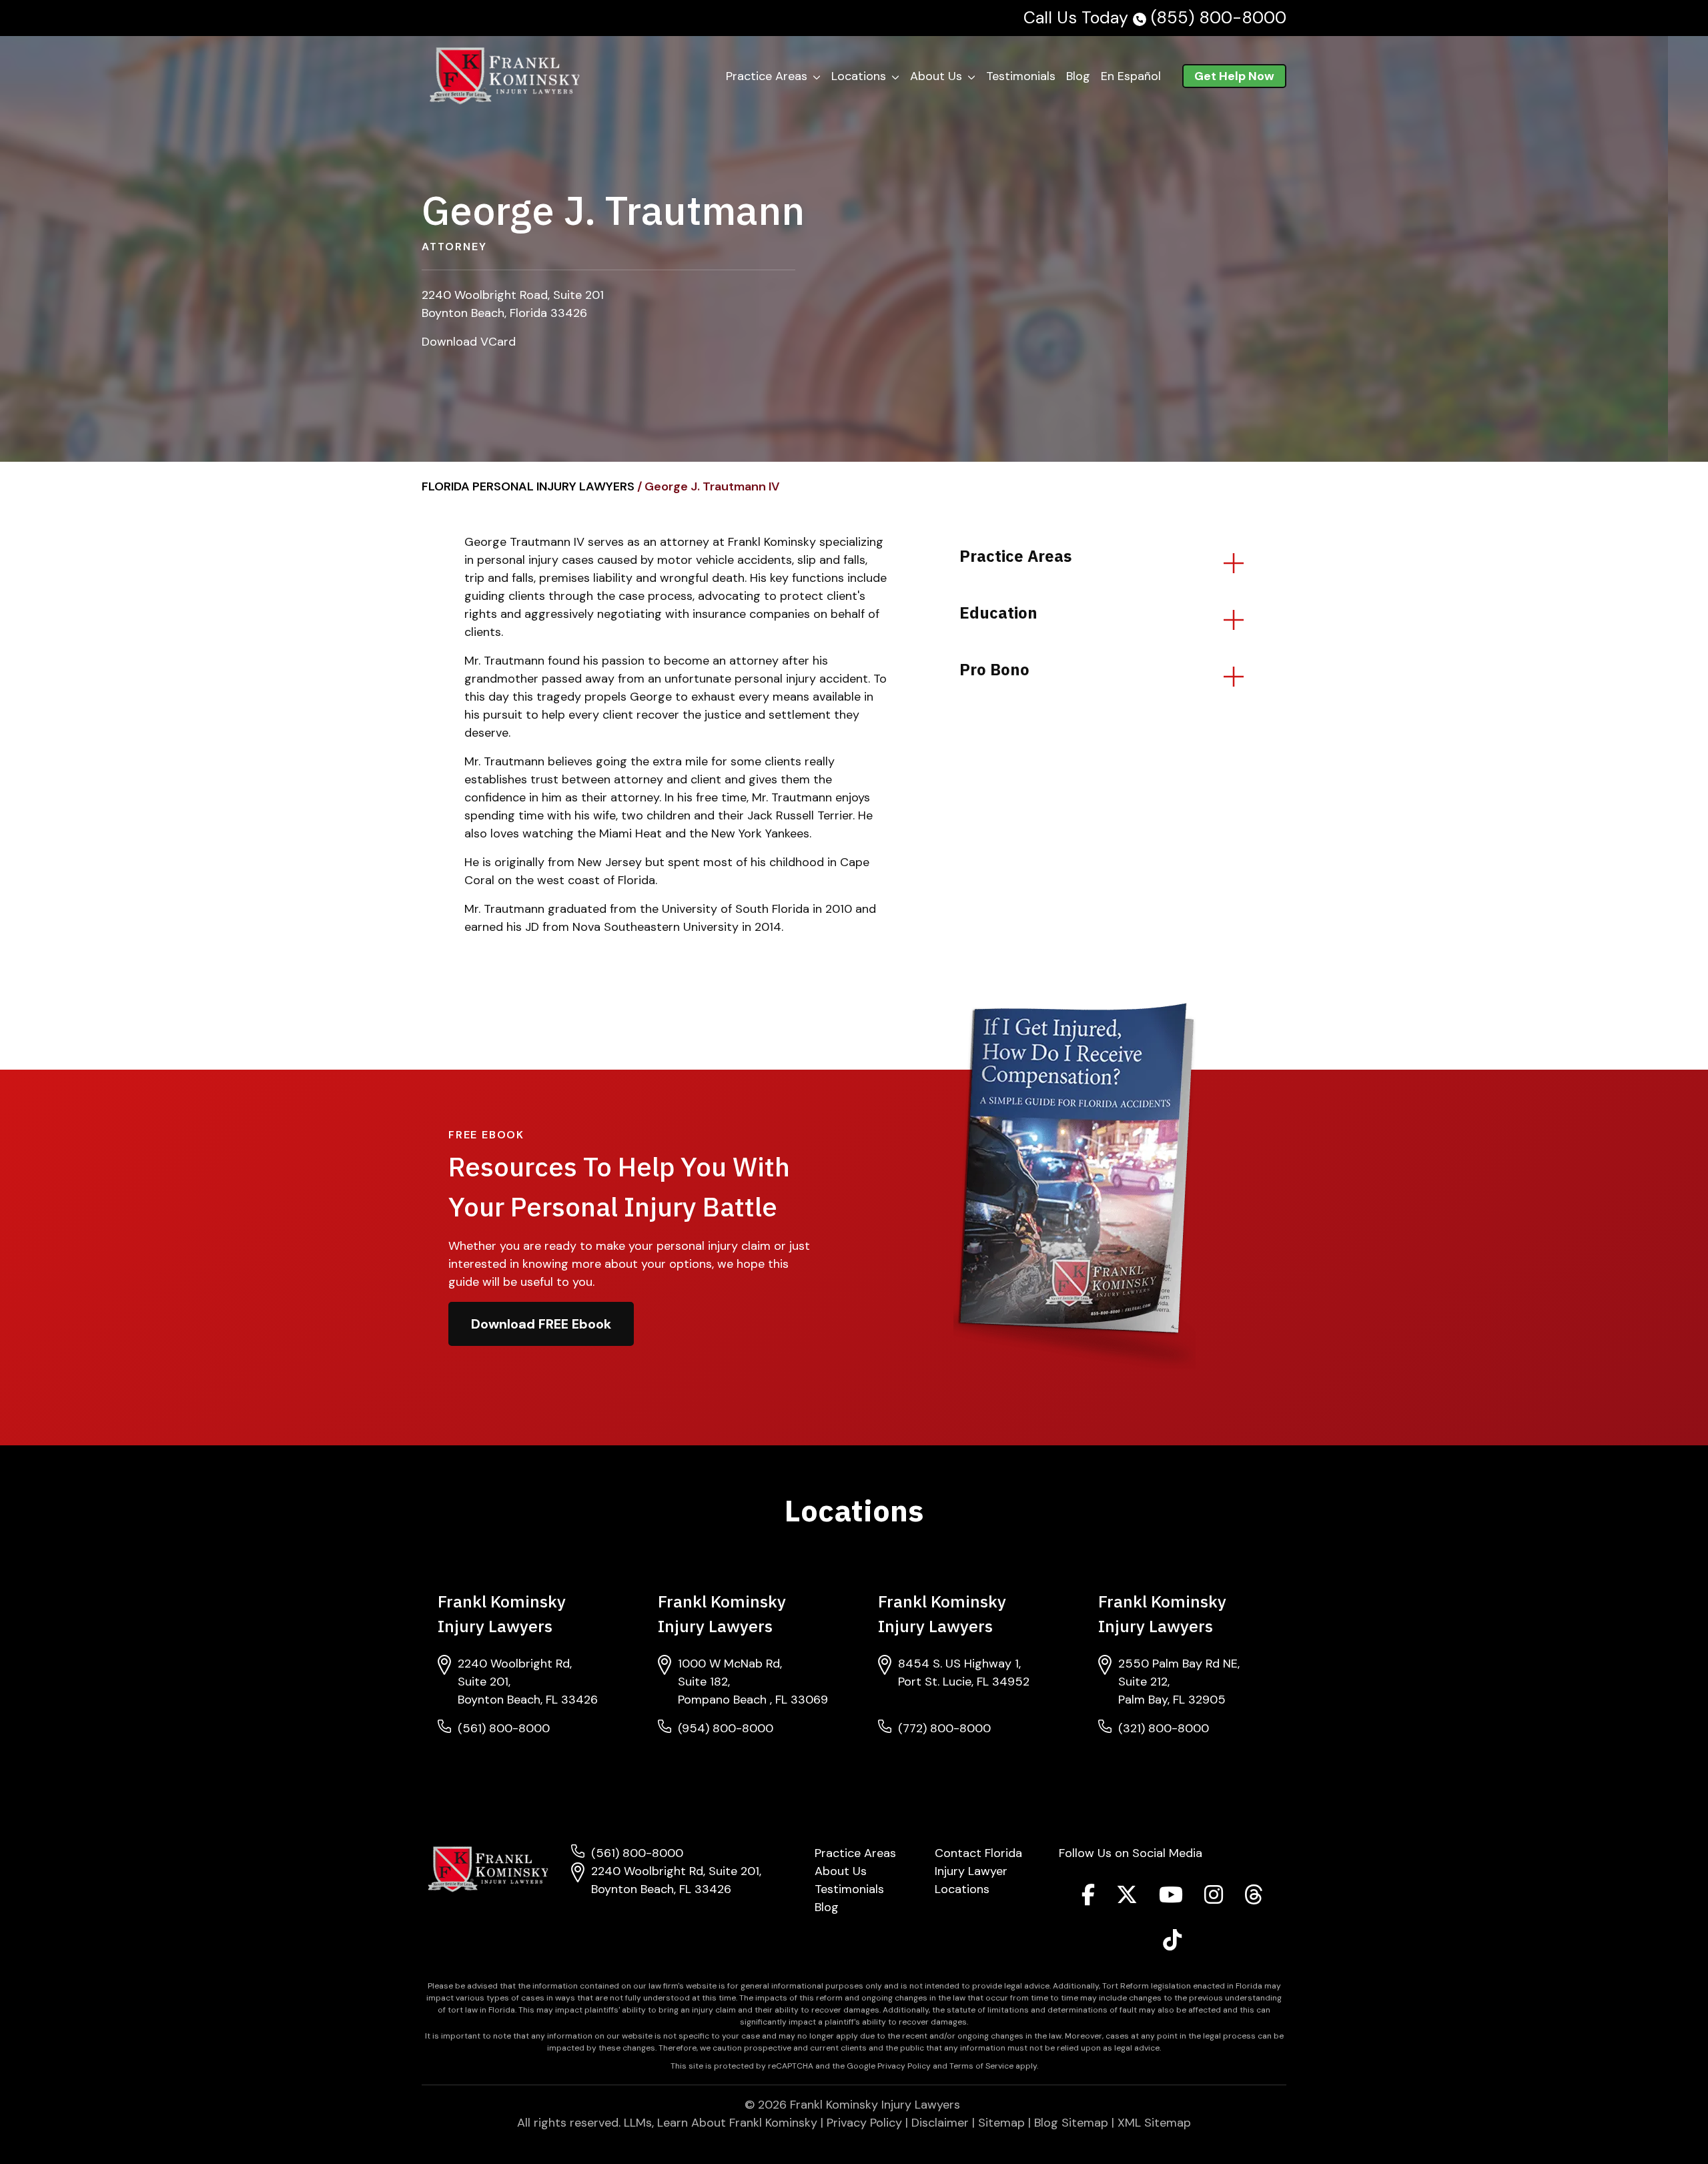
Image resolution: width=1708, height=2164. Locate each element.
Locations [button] (859, 76)
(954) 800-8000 (726, 1728)
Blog (1078, 76)
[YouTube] (1171, 1898)
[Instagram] (1214, 1898)
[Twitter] (1127, 1898)
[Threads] (1254, 1898)
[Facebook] (1088, 1898)
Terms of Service (981, 2066)
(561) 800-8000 (504, 1728)
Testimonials (1021, 76)
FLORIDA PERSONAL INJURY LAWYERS (528, 486)
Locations (962, 1889)
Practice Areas (767, 76)
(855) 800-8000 (1219, 18)
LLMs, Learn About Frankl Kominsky (721, 2123)
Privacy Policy (864, 2123)
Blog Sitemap (1071, 2123)
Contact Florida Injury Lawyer (978, 1862)
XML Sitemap (1154, 2123)
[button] (819, 76)
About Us (936, 76)
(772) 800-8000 (944, 1728)
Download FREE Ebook (541, 1324)
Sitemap (1001, 2123)
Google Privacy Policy (889, 2066)
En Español (1131, 76)
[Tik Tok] (1172, 1944)
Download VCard (469, 342)
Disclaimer (940, 2123)
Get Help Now (1234, 76)
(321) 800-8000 (1164, 1728)
